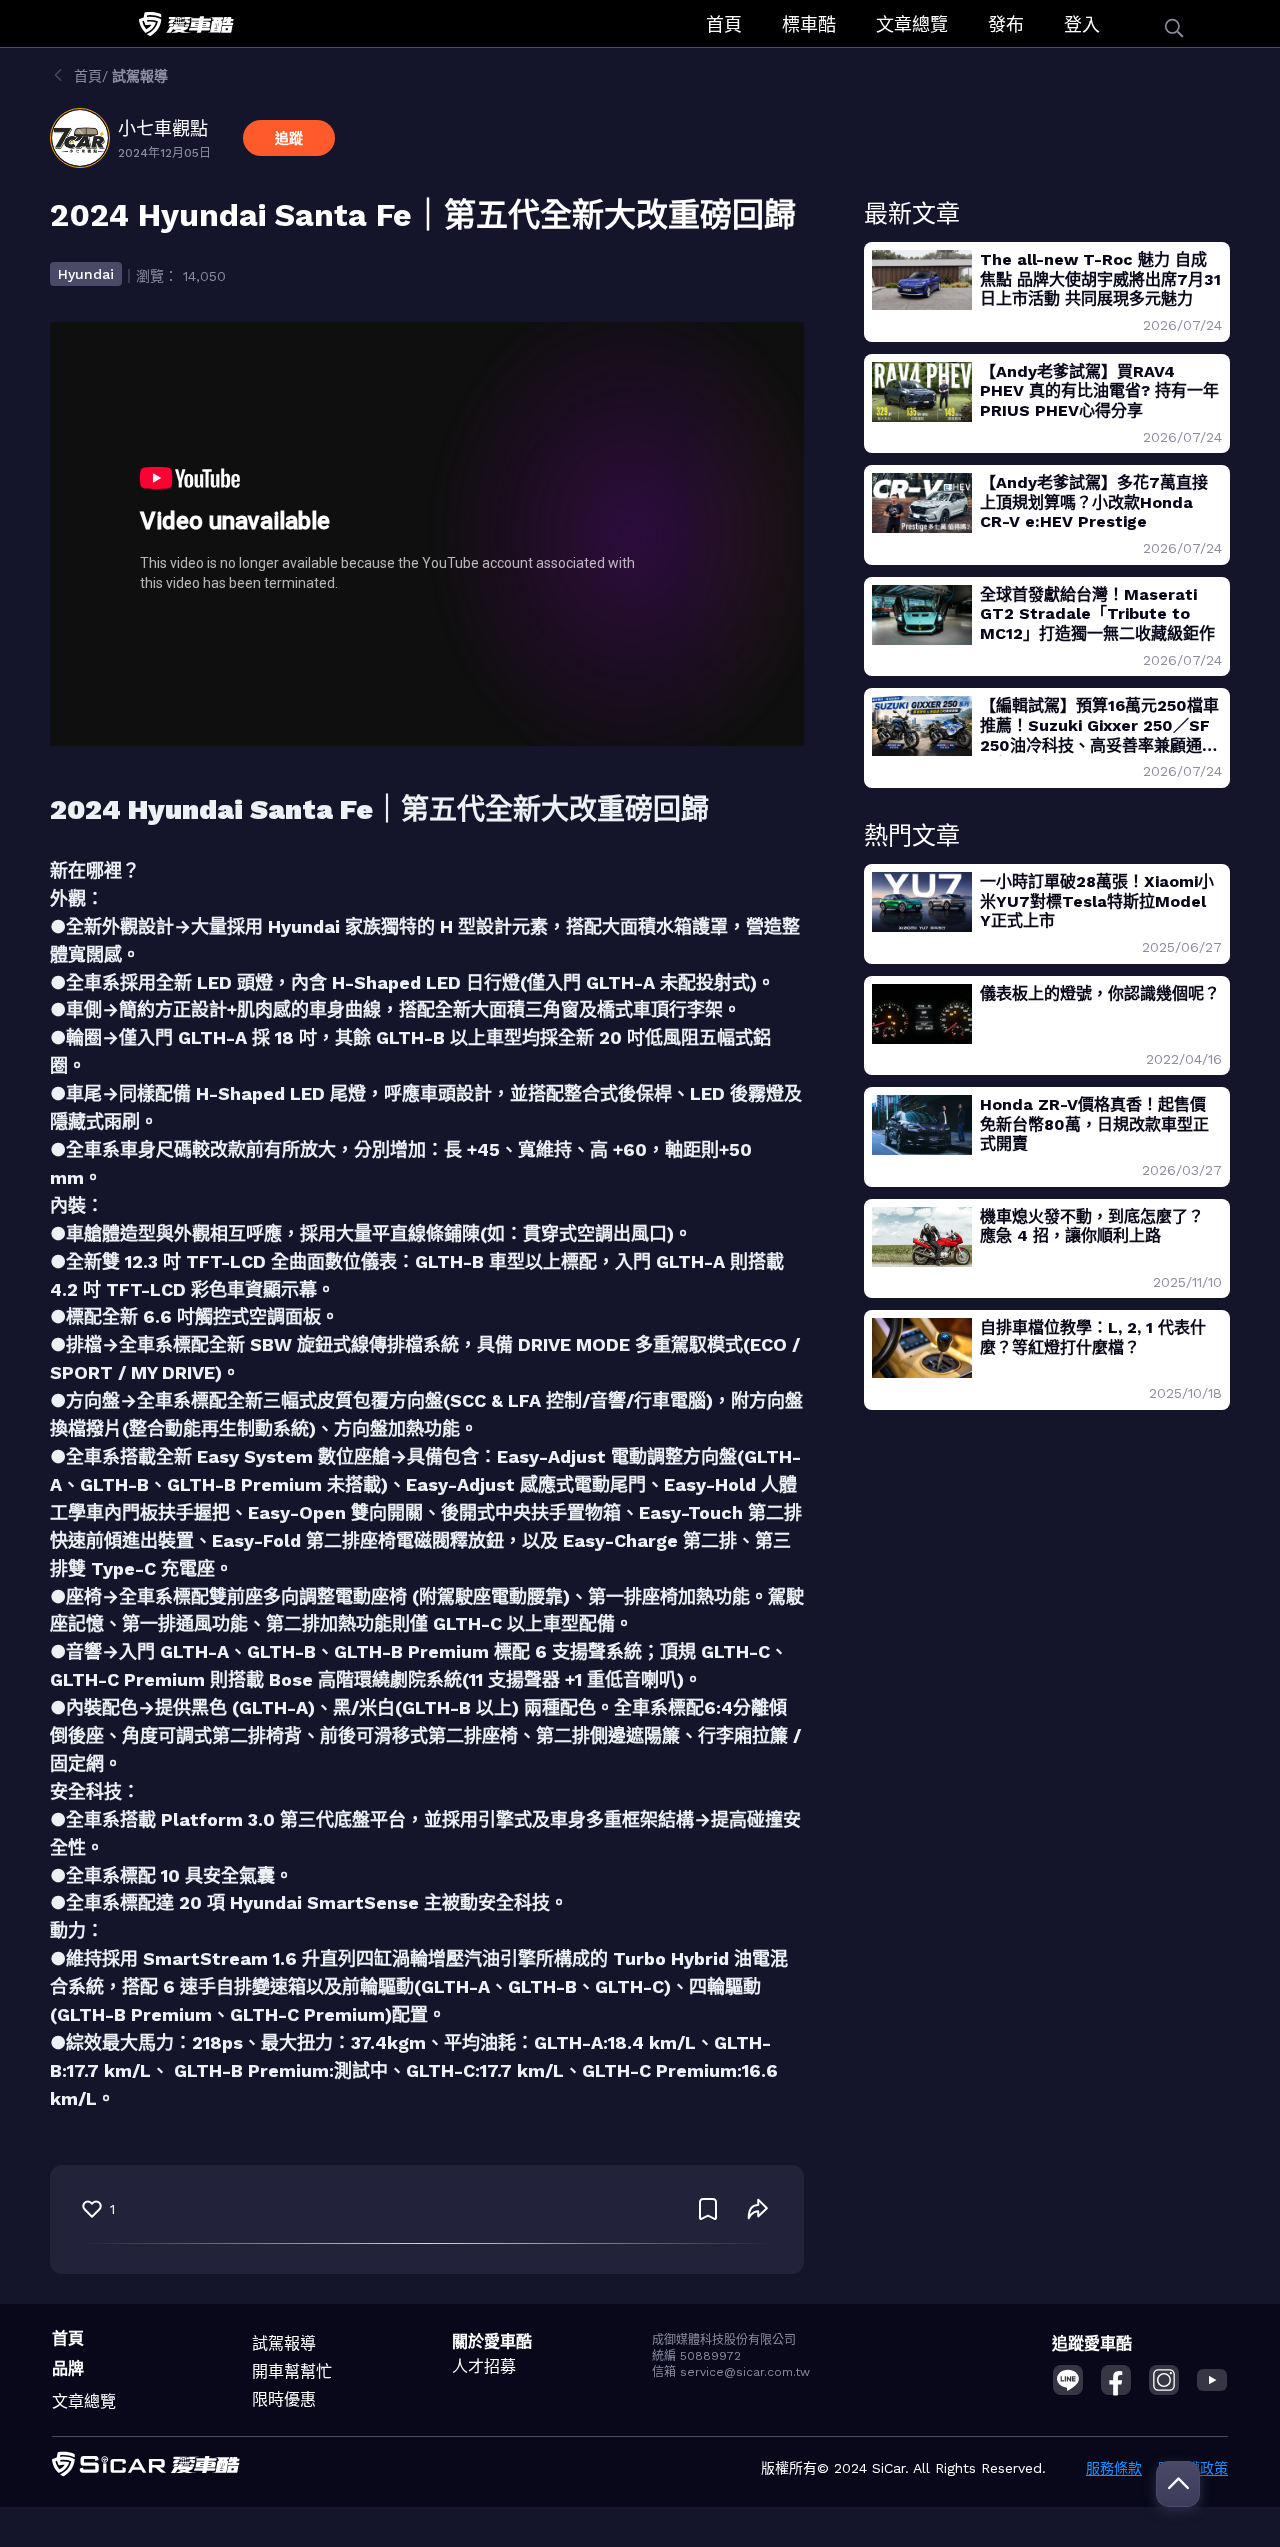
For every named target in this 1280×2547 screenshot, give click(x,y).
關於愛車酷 (492, 2341)
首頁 (724, 24)
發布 (1006, 24)
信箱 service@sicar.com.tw (731, 2372)
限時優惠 (284, 2399)
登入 (1082, 24)
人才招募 (484, 2366)
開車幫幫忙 (292, 2371)
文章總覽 (912, 24)
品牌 (68, 2368)
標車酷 (809, 24)
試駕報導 (284, 2343)
